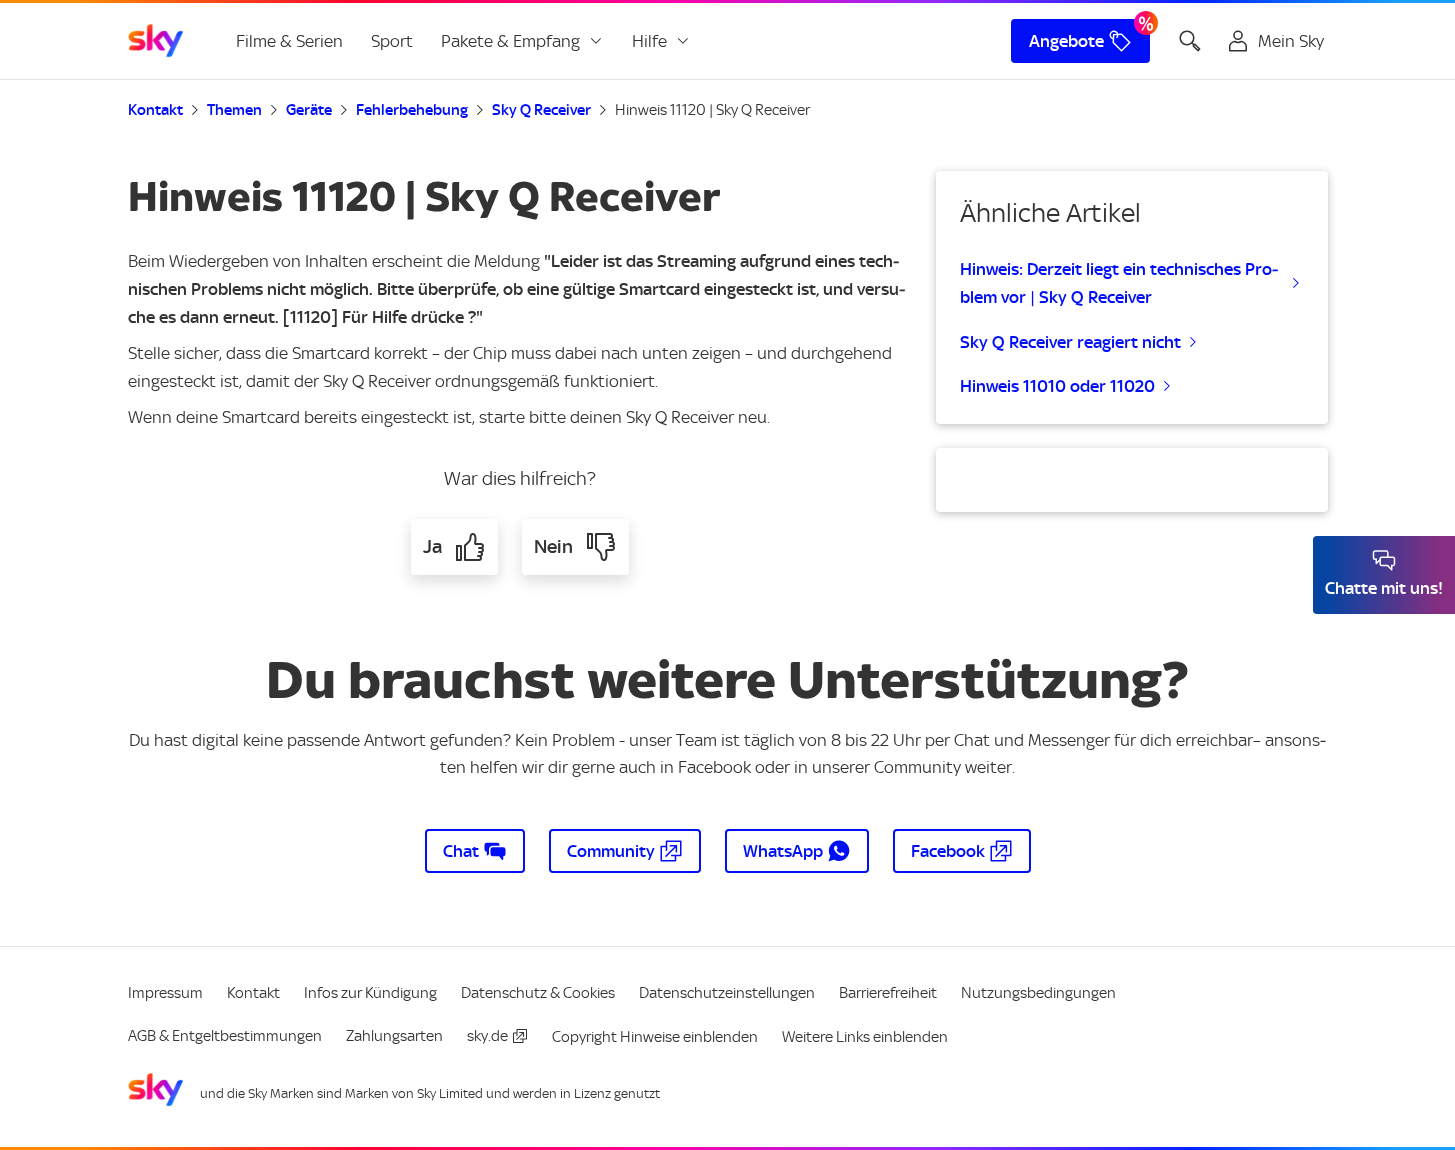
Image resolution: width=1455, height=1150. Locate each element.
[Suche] (1190, 41)
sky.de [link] (487, 1036)
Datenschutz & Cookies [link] (538, 993)
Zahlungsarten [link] (394, 1036)
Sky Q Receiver (541, 110)
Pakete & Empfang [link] (510, 41)
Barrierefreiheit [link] (888, 993)
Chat (461, 851)
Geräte (309, 110)
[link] (156, 41)
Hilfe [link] (649, 41)
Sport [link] (392, 41)
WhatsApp (783, 851)
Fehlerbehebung (412, 110)
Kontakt (155, 110)
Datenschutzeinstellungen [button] (727, 993)
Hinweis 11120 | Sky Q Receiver (712, 110)
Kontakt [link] (253, 993)
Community (611, 851)
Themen (234, 110)
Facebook (948, 851)
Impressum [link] (165, 993)
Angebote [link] (1066, 41)
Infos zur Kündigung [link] (370, 993)
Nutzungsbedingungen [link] (1038, 993)
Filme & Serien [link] (289, 41)
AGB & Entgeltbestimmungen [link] (225, 1036)
